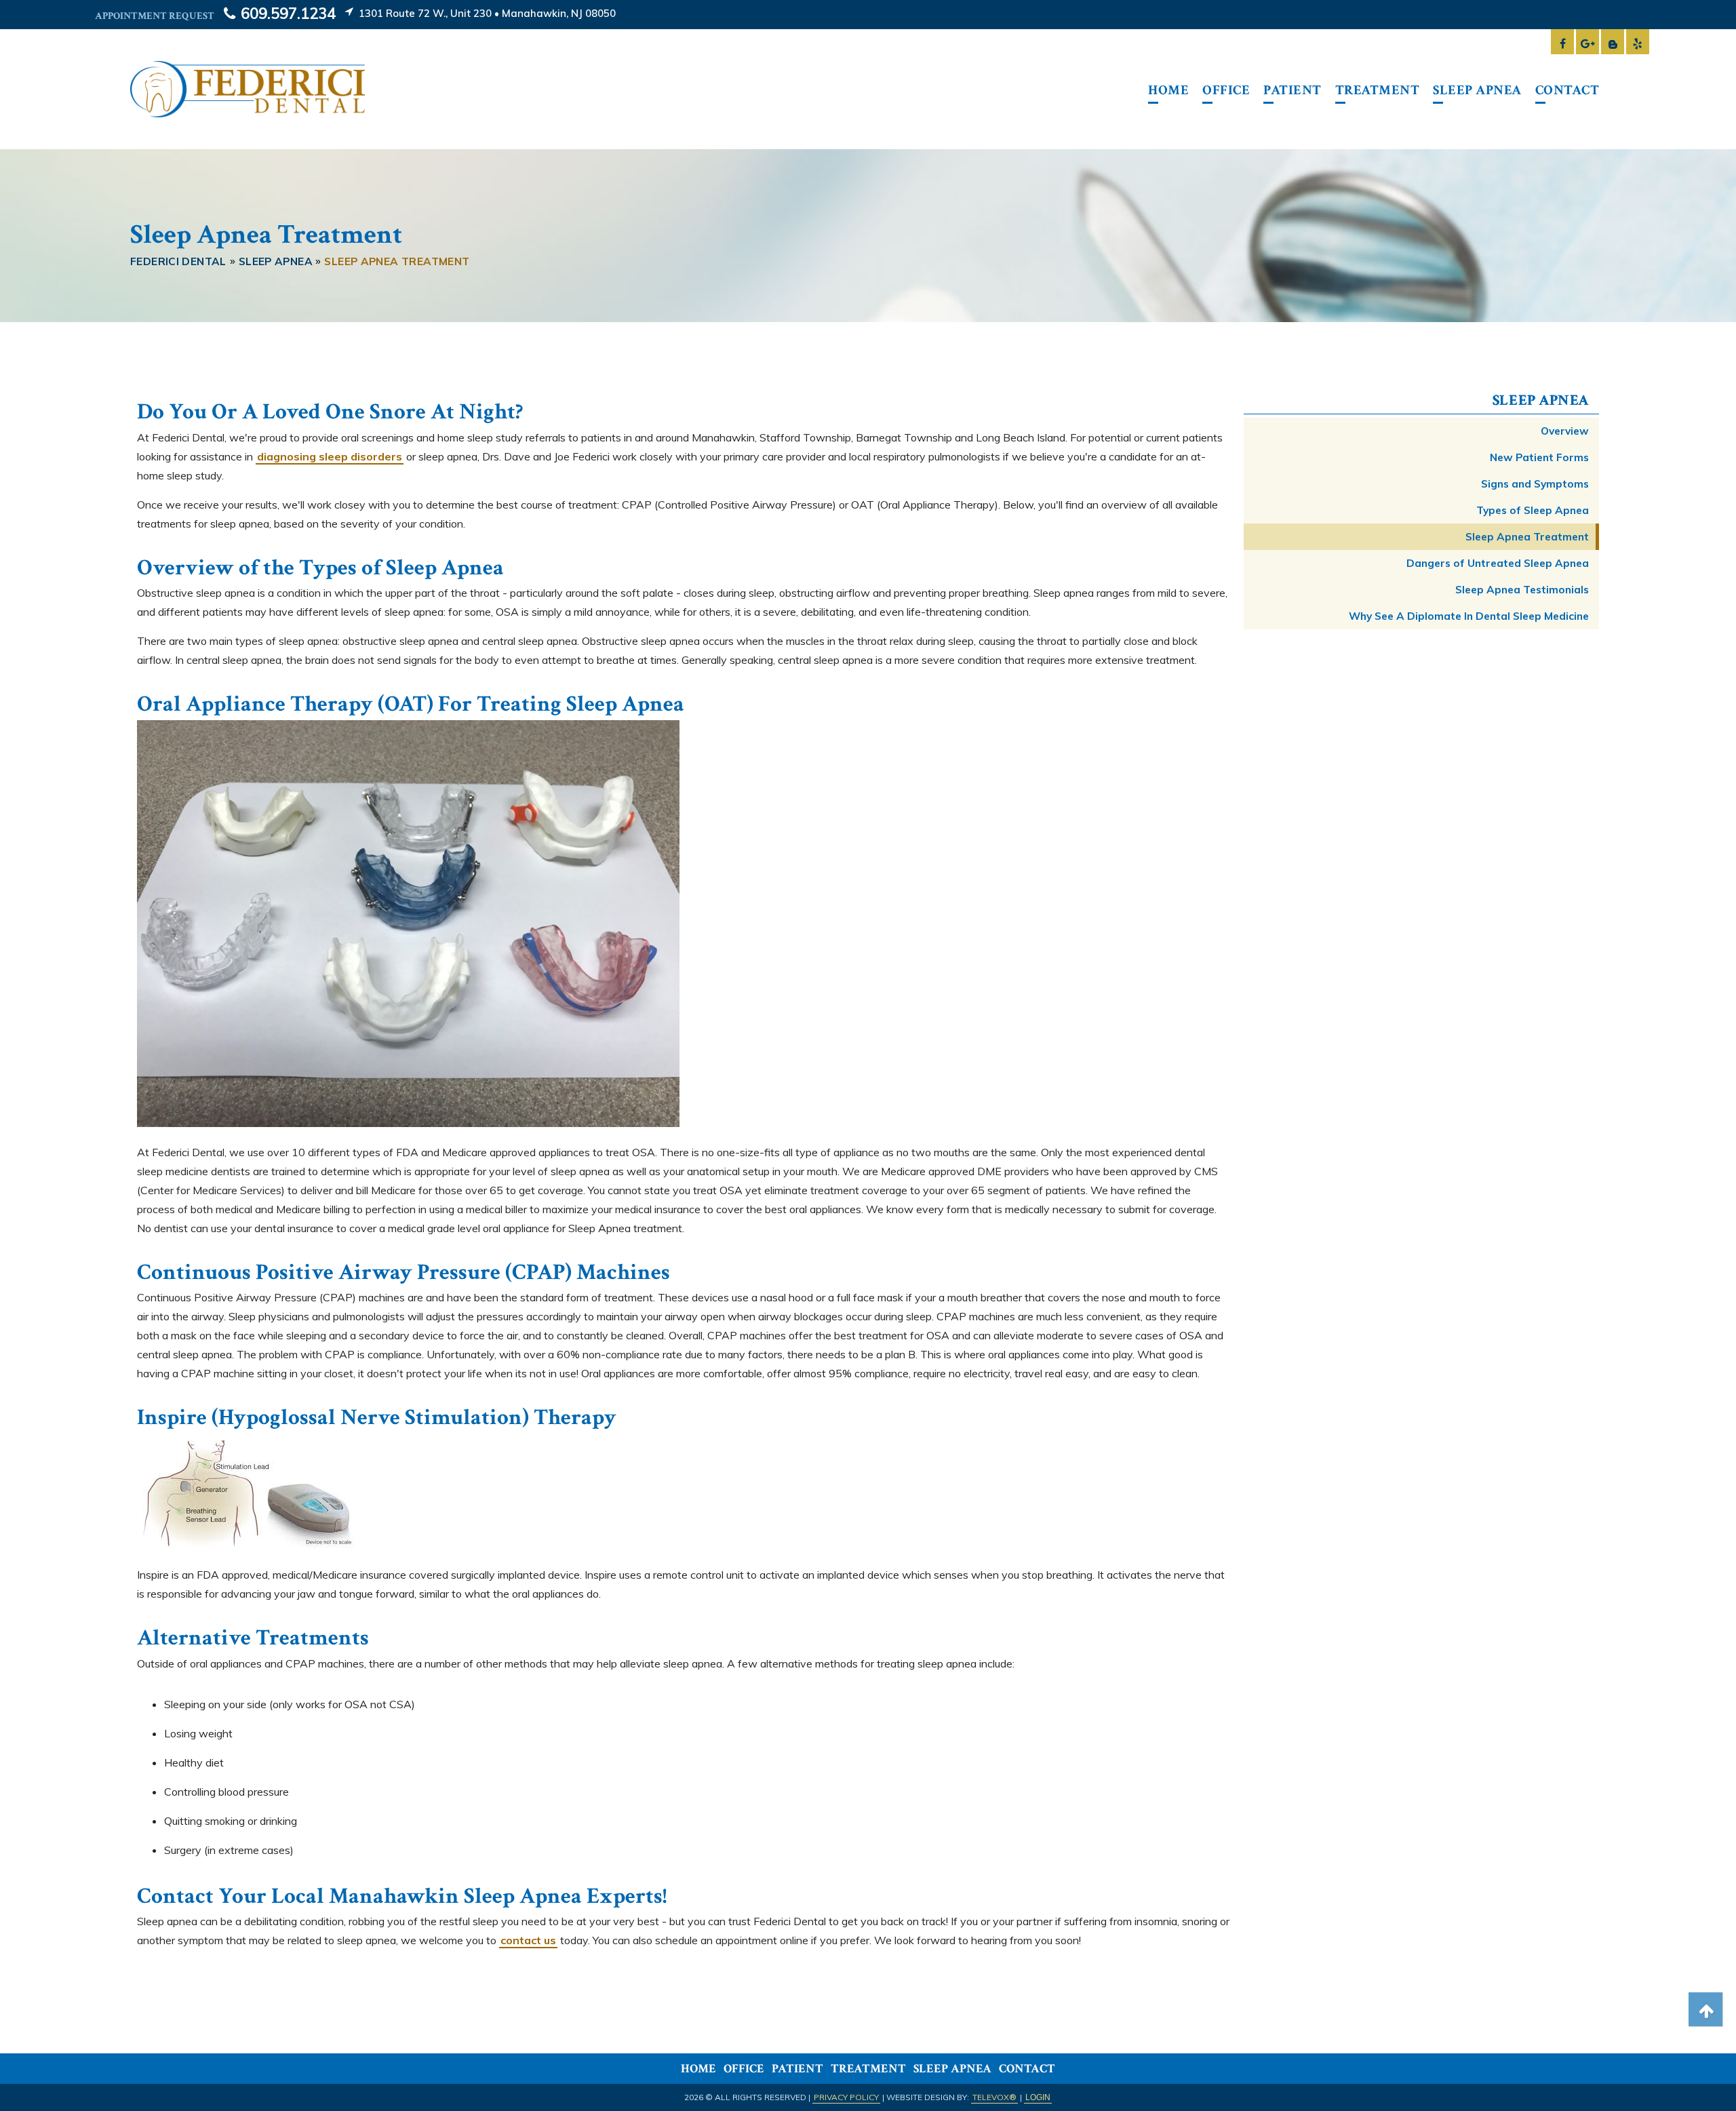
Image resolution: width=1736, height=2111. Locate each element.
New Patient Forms (1539, 457)
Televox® (994, 2097)
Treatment (868, 2069)
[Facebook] (1562, 36)
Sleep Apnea (1541, 400)
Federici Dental (178, 261)
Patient (797, 2069)
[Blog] (1613, 36)
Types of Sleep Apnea (1533, 510)
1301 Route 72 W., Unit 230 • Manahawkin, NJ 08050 (486, 13)
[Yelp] (1638, 36)
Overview (1565, 431)
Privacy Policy (846, 2097)
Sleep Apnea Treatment (1527, 537)
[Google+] (1587, 36)
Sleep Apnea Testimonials (1522, 590)
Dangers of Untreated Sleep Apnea (1498, 563)
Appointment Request (155, 16)
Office (744, 2069)
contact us (528, 1940)
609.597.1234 (286, 14)
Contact (1027, 2069)
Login (1038, 2097)
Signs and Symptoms (1535, 484)
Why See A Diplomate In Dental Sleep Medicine (1469, 616)
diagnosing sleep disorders (330, 456)
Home (698, 2069)
